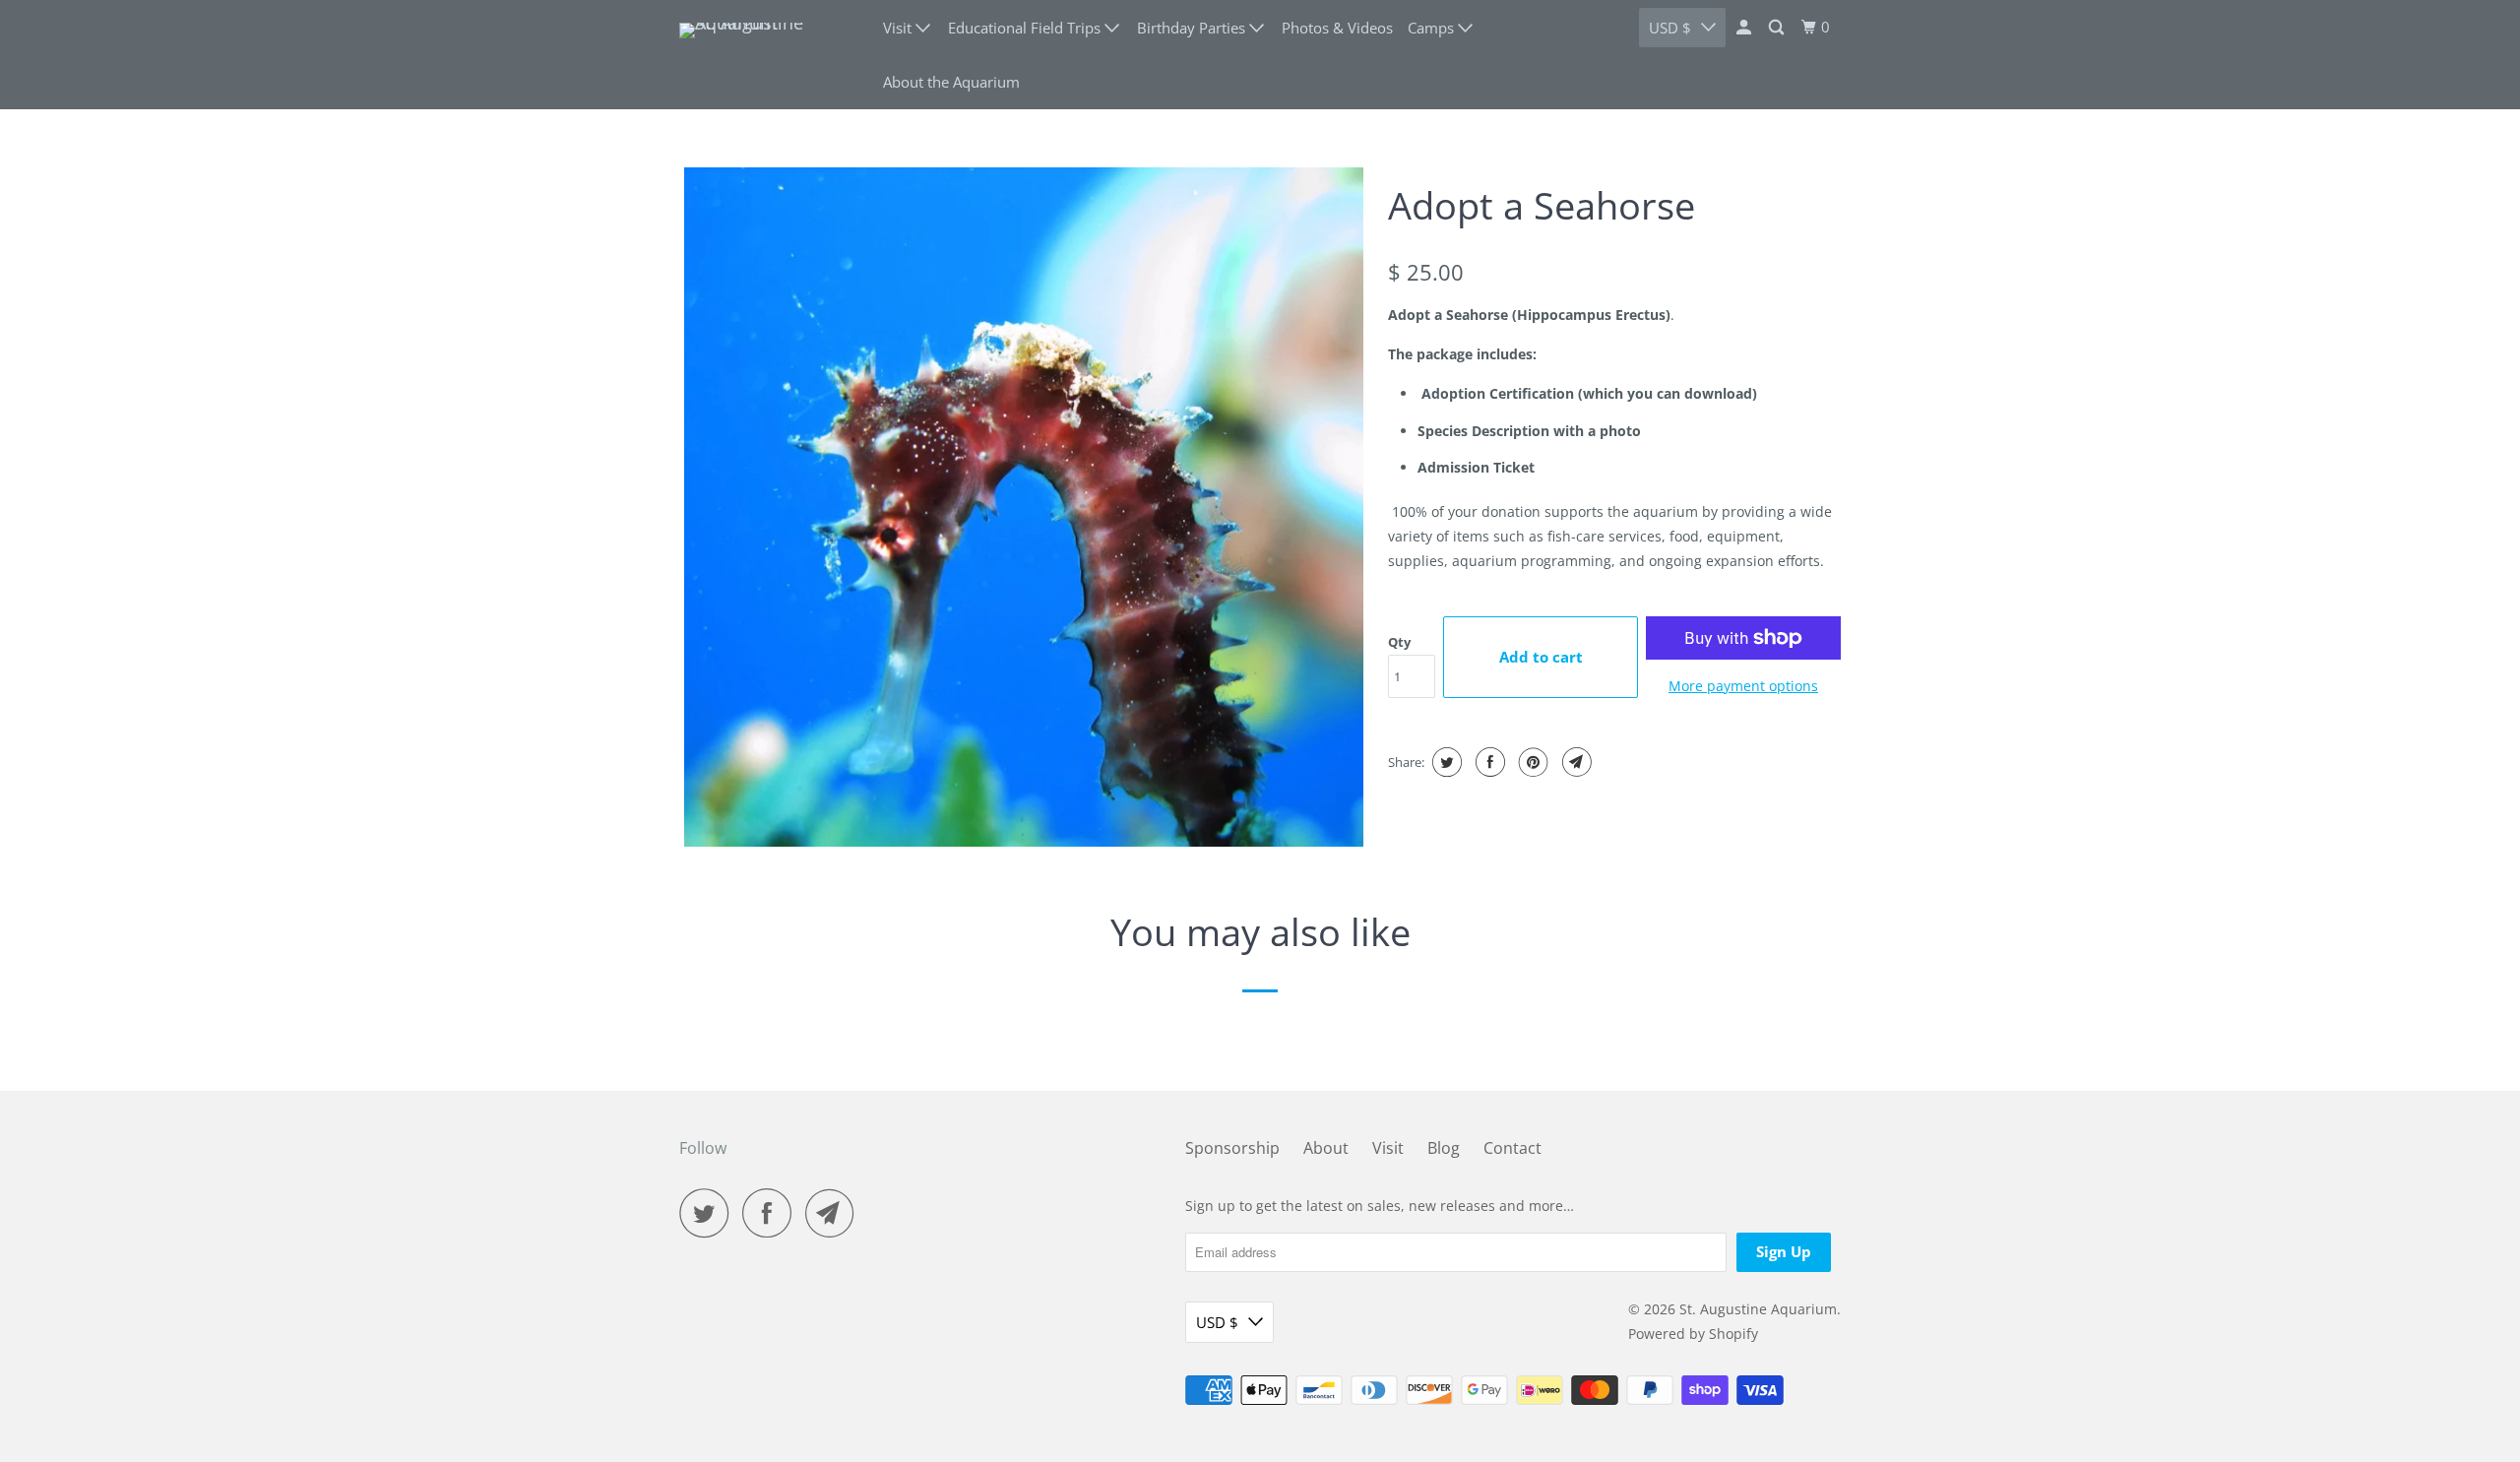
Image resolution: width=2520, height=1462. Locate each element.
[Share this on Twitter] (1445, 762)
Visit (1388, 1148)
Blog (1444, 1148)
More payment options (1743, 686)
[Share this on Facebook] (1488, 762)
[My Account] (1745, 28)
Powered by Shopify (1693, 1334)
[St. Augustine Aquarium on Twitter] (709, 1213)
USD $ (1670, 28)
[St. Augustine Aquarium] (768, 55)
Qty (1399, 642)
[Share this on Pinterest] (1531, 762)
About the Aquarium (951, 82)
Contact (1512, 1148)
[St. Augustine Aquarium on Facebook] (772, 1213)
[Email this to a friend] (1575, 762)
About (1326, 1148)
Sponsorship (1232, 1148)
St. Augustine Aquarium (1758, 1309)
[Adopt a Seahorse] (1024, 507)
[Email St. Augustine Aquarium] (835, 1213)
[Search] (1778, 28)
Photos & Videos (1337, 28)
